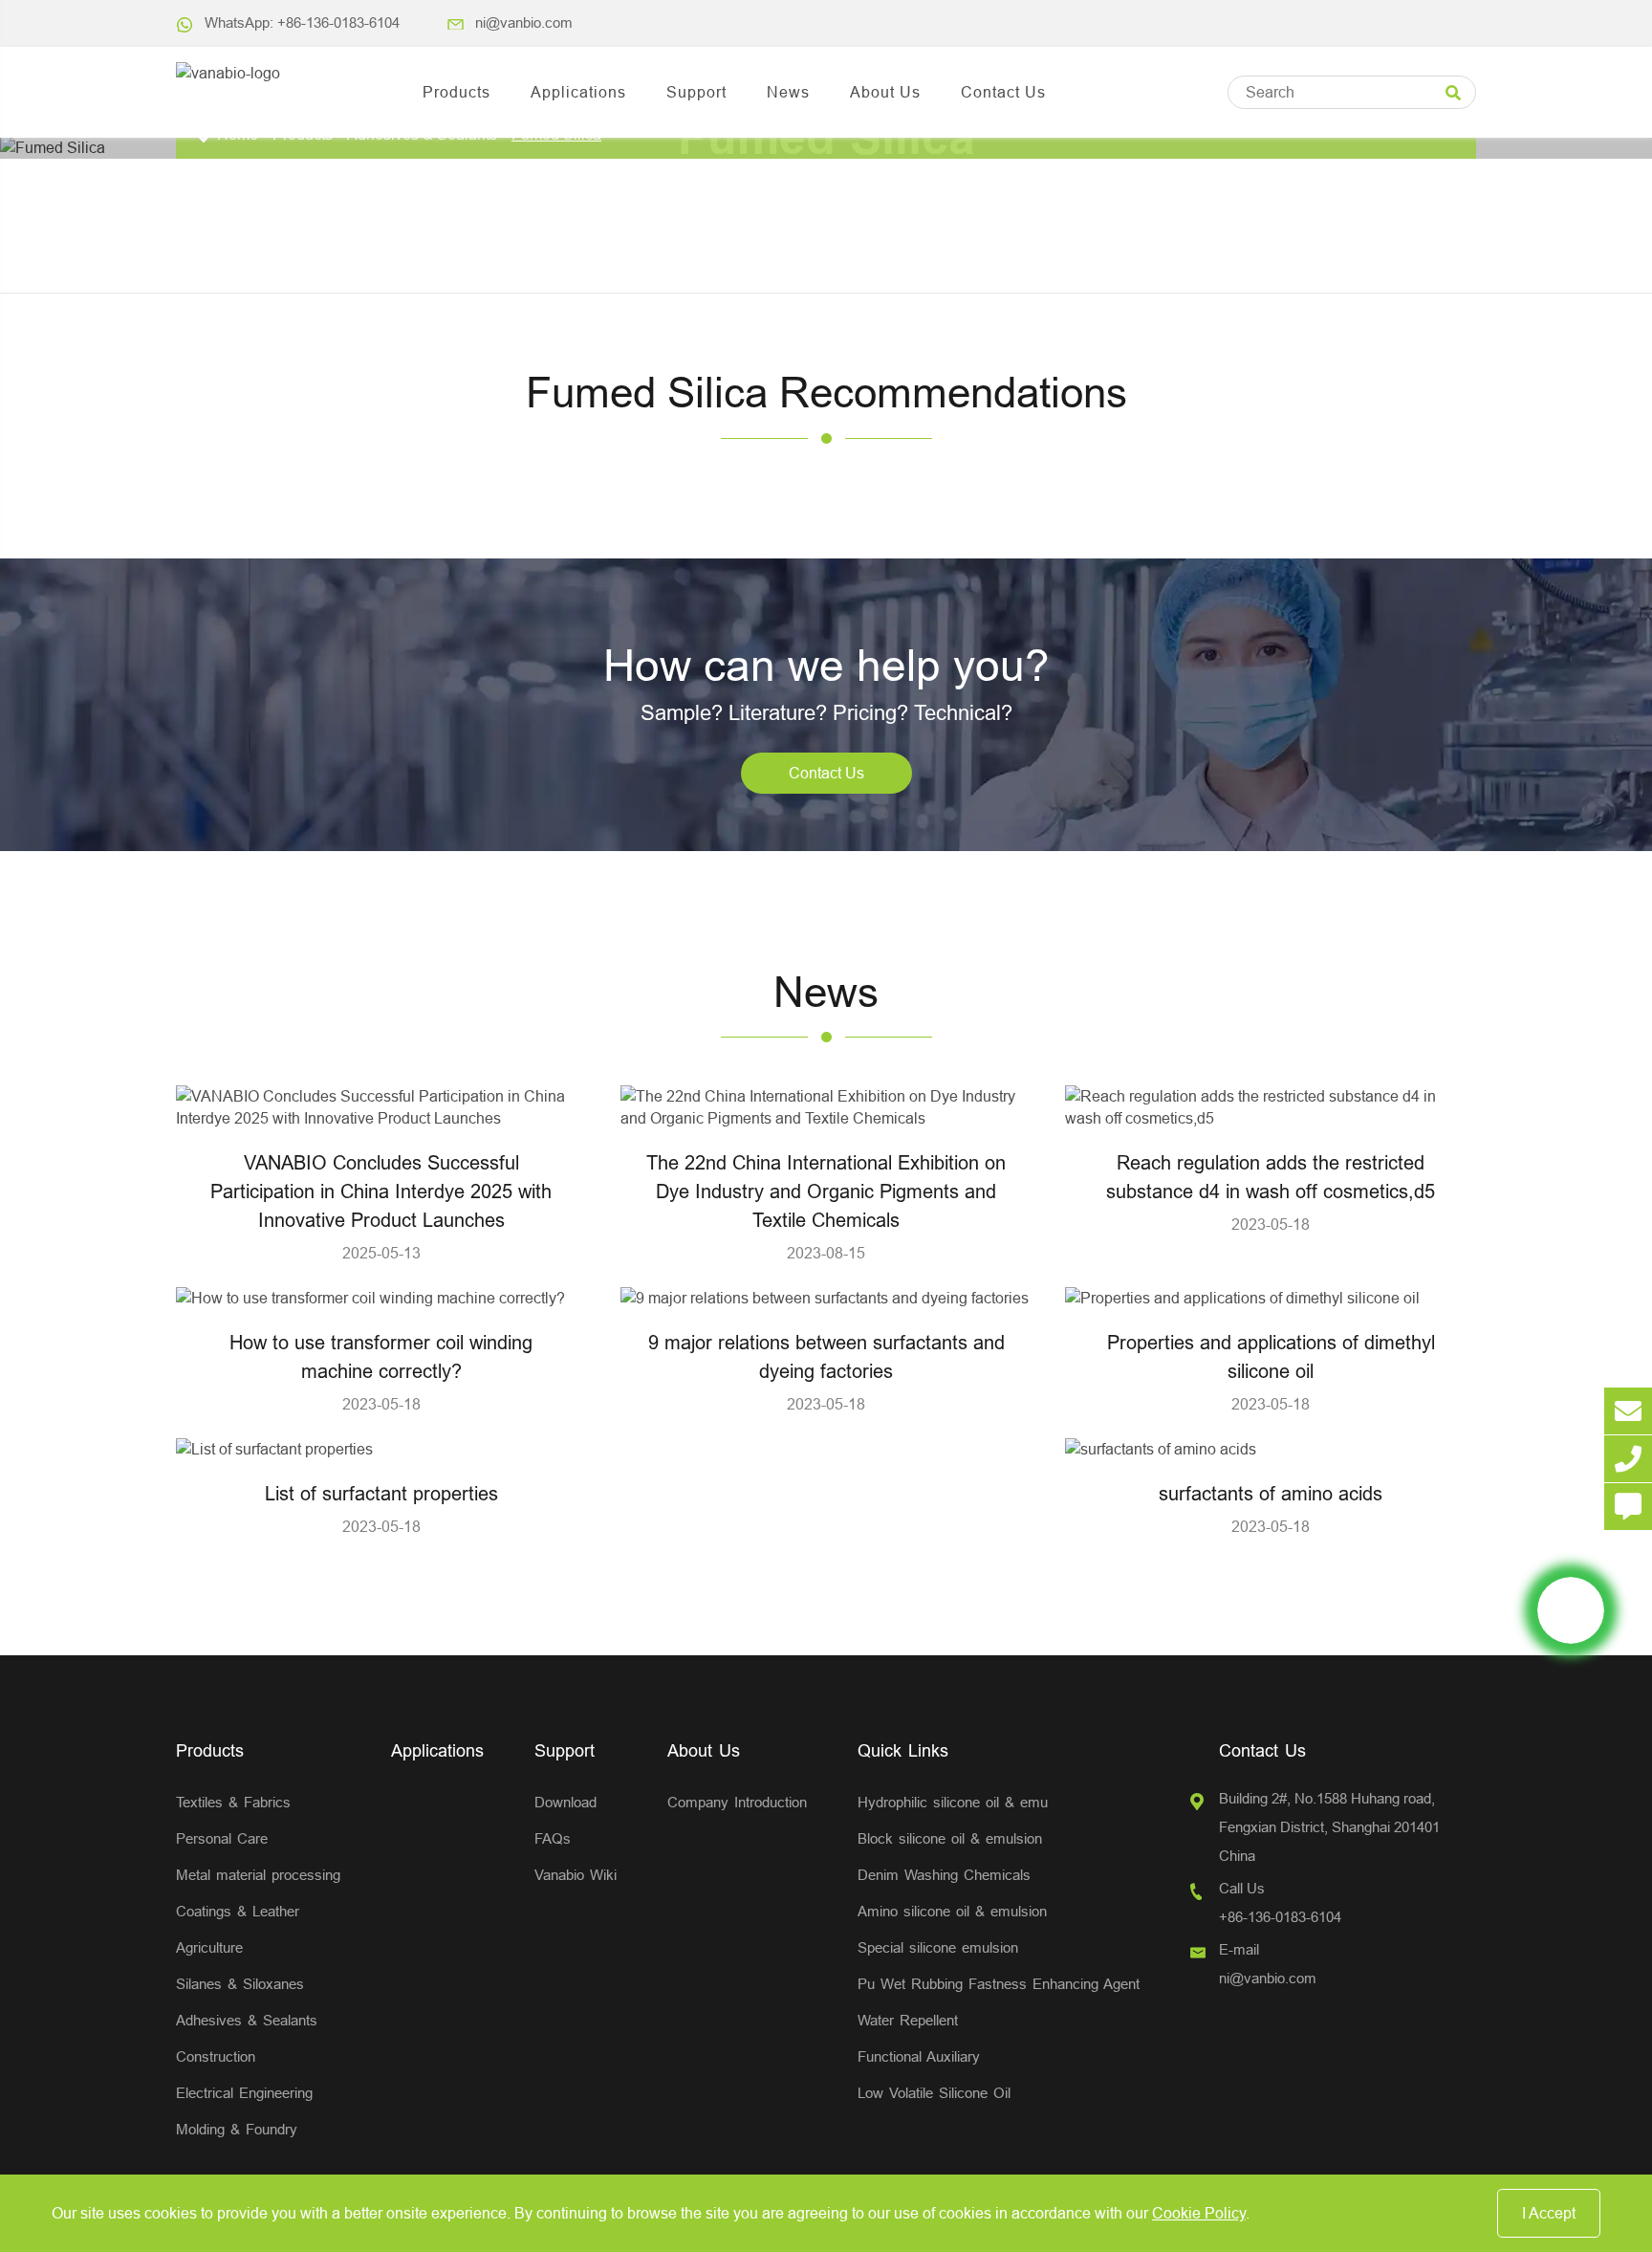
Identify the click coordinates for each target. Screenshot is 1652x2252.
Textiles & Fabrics (233, 1802)
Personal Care (222, 1838)
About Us (885, 92)
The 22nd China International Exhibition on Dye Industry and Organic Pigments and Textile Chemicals (826, 1191)
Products (456, 92)
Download (565, 1802)
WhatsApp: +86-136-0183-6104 (302, 22)
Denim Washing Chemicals (944, 1875)
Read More (381, 1106)
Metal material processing (258, 1875)
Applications (578, 92)
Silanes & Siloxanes (240, 1984)
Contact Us (1003, 92)
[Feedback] (1628, 1507)
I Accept (1549, 2213)
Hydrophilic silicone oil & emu (953, 1802)
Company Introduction (737, 1802)
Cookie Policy (1199, 2213)
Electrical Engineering (244, 2093)
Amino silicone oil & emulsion (952, 1911)
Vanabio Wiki (576, 1875)
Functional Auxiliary (919, 2056)
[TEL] (1628, 1459)
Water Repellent (908, 2020)
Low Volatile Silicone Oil (934, 2093)
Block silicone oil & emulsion (950, 1838)
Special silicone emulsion (938, 1947)
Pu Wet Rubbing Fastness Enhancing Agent (999, 1984)
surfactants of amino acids (1271, 1493)
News (788, 92)
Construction (216, 2056)
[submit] (1453, 93)
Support (696, 92)
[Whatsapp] (1571, 1610)
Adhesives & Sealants (247, 2020)
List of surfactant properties (381, 1493)
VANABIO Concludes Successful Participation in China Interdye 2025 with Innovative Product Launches (381, 1191)
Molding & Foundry (237, 2129)
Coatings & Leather (238, 1911)
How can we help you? (826, 666)
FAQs (553, 1838)
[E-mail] (1628, 1411)
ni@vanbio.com (524, 22)
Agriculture (209, 1947)
